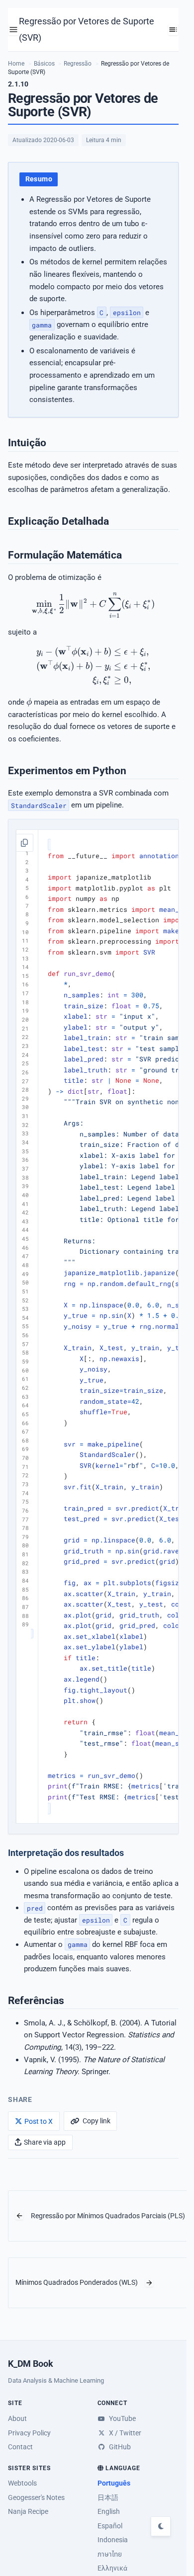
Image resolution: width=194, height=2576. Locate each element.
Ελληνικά (112, 2568)
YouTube (122, 2418)
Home (16, 64)
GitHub (119, 2447)
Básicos (44, 64)
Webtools (22, 2483)
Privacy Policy (29, 2433)
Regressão (78, 64)
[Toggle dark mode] (161, 2526)
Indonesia (113, 2540)
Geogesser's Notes (36, 2497)
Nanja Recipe (28, 2511)
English (109, 2511)
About (17, 2418)
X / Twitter (124, 2433)
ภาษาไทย (110, 2554)
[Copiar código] (24, 843)
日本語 (108, 2497)
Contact (20, 2447)
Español (110, 2526)
